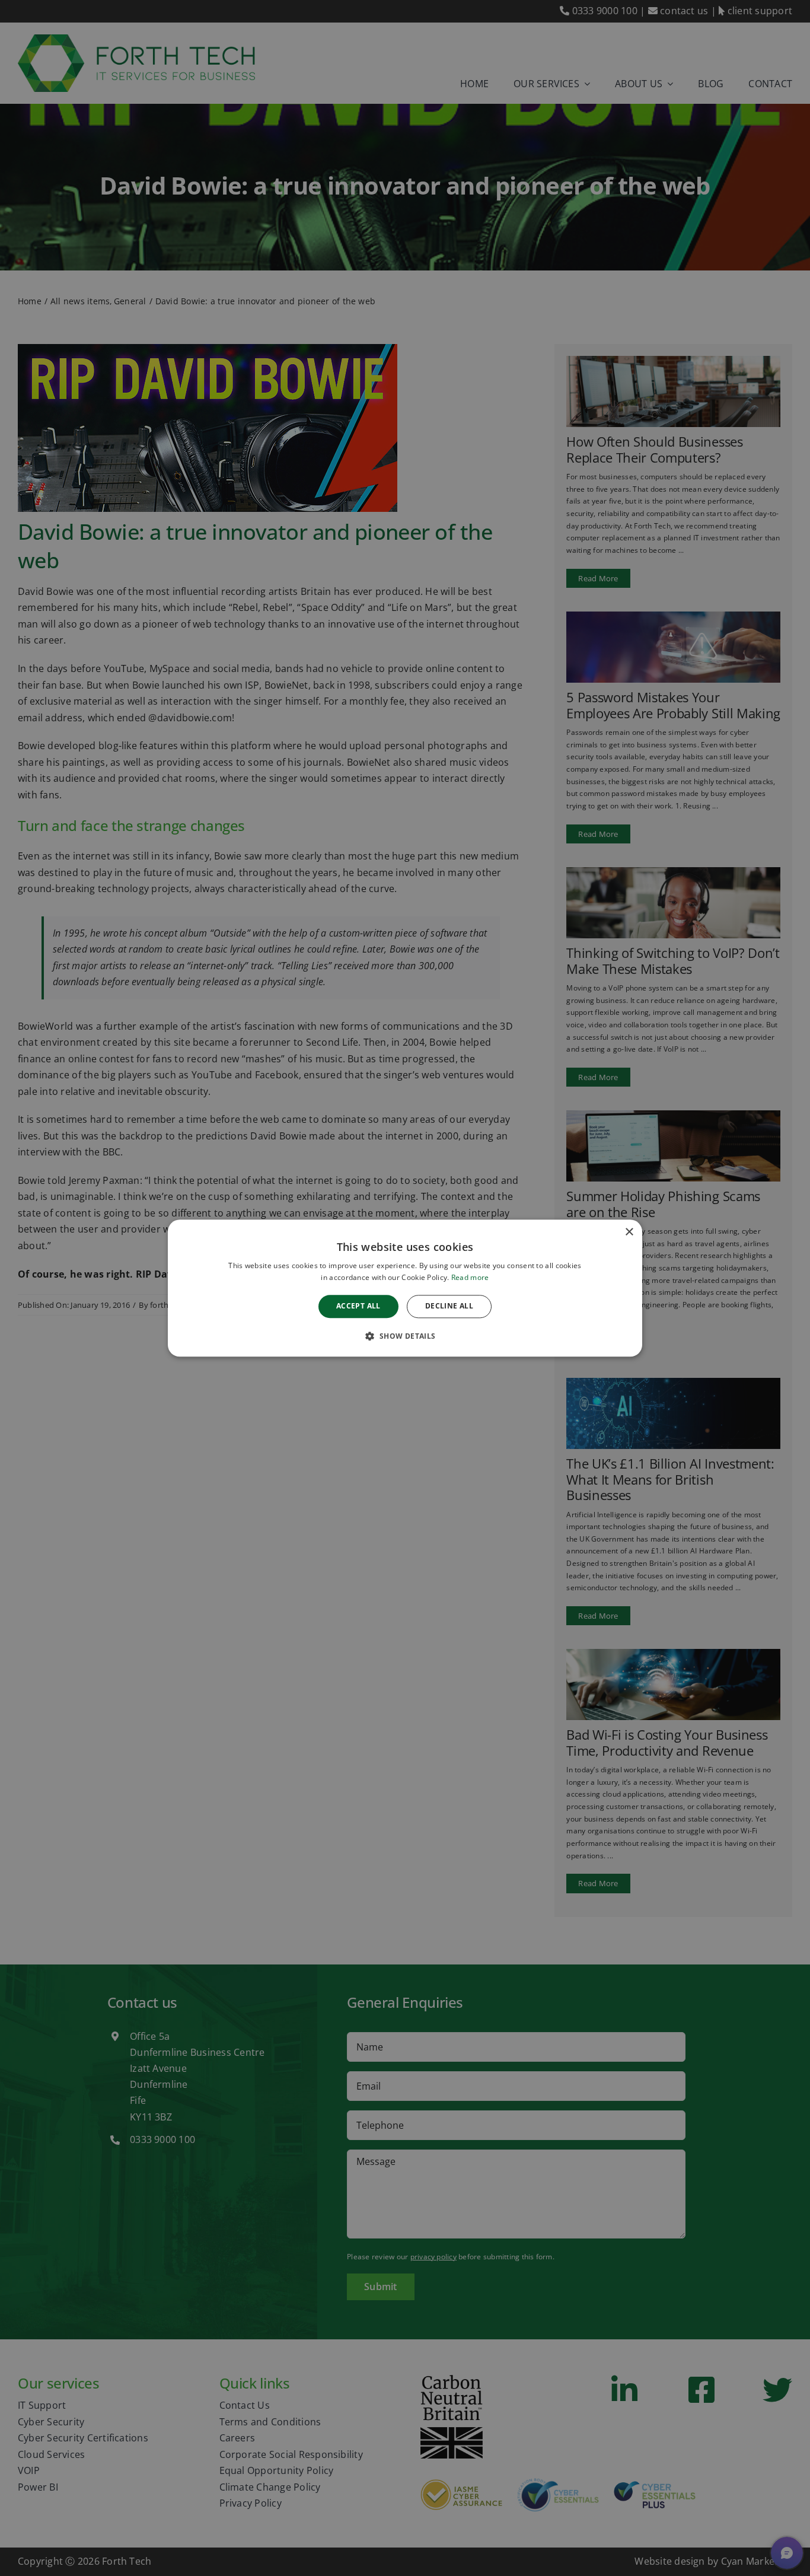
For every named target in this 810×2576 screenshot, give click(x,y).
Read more (470, 1277)
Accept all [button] (358, 1306)
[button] (405, 1336)
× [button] (629, 1232)
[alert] (405, 1288)
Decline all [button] (449, 1306)
